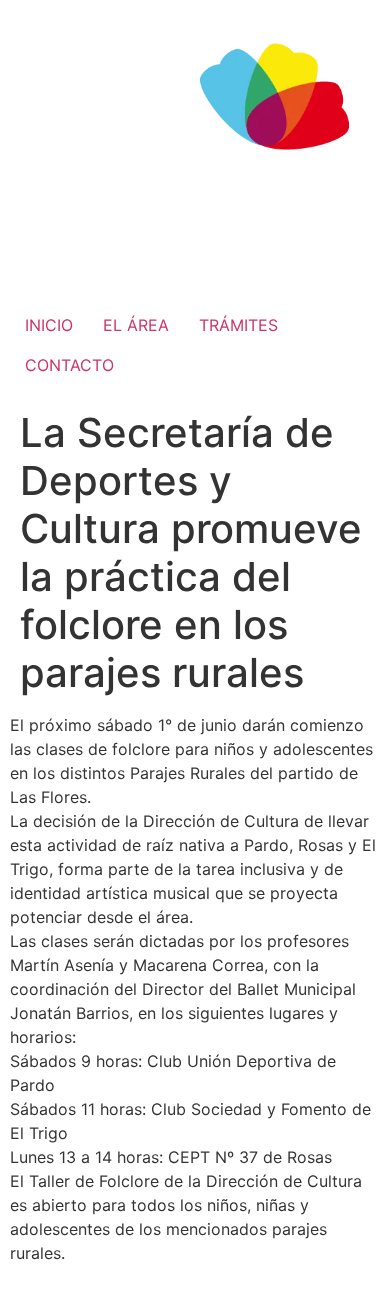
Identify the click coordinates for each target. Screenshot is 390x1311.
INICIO (49, 325)
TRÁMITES (238, 325)
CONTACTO (69, 365)
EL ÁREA (136, 325)
